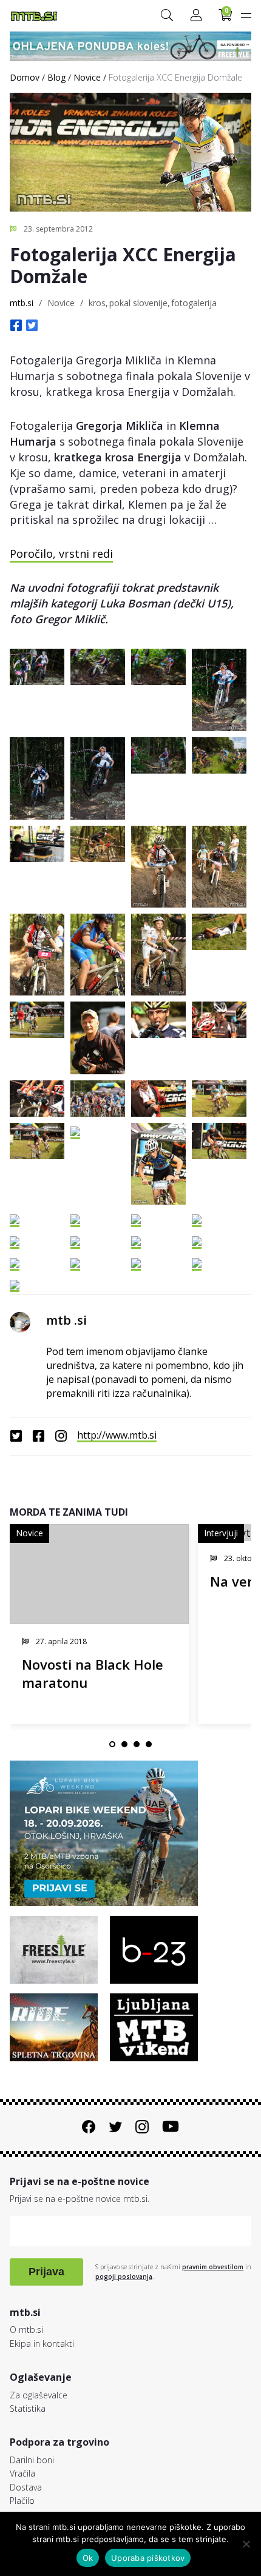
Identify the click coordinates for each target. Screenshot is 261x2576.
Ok (88, 2558)
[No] (246, 2544)
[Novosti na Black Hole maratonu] (99, 1574)
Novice (87, 77)
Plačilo (22, 2501)
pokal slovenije (138, 303)
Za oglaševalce (39, 2395)
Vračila (22, 2473)
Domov (25, 77)
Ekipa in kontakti (42, 2343)
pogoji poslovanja (124, 2277)
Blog (56, 77)
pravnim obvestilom (213, 2267)
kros (97, 303)
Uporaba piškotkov (148, 2558)
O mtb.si (26, 2330)
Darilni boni (32, 2460)
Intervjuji (221, 1533)
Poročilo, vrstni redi (61, 554)
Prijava (46, 2272)
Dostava (26, 2487)
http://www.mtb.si (117, 1435)
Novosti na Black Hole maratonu (93, 1674)
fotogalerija (194, 303)
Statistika (28, 2408)
